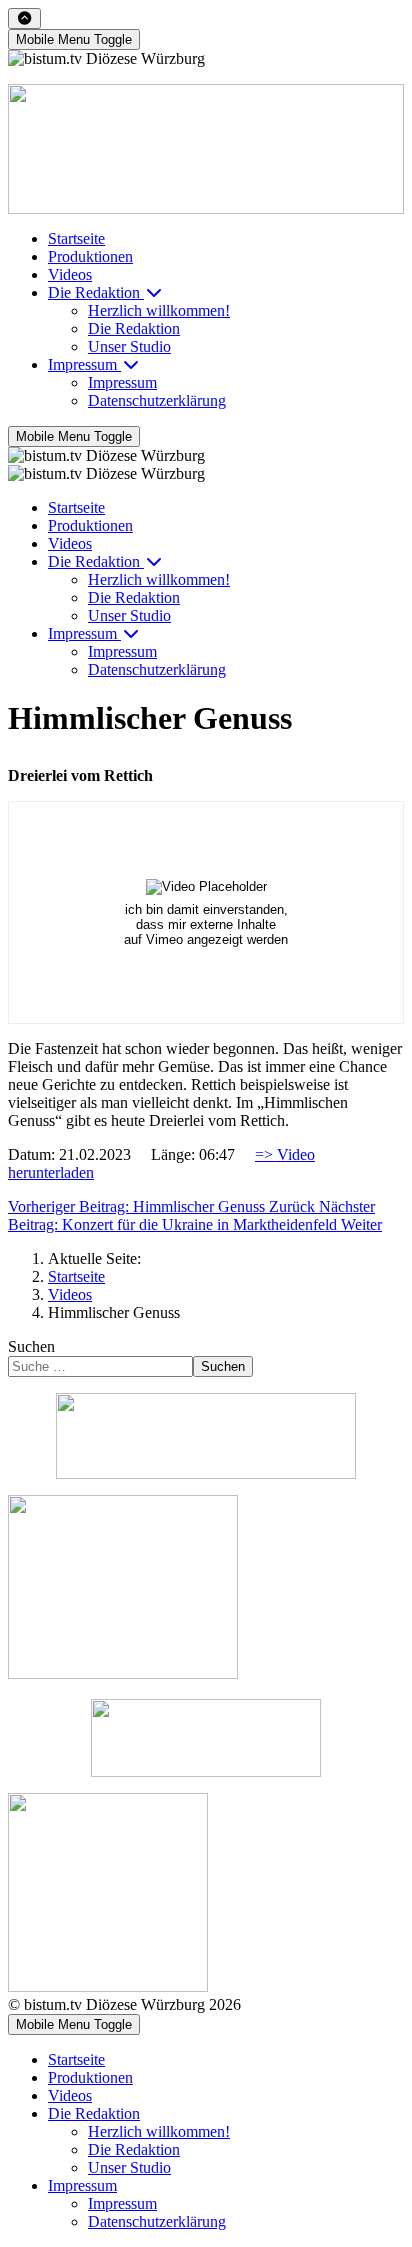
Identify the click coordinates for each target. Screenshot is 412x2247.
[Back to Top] (24, 18)
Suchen (31, 1346)
